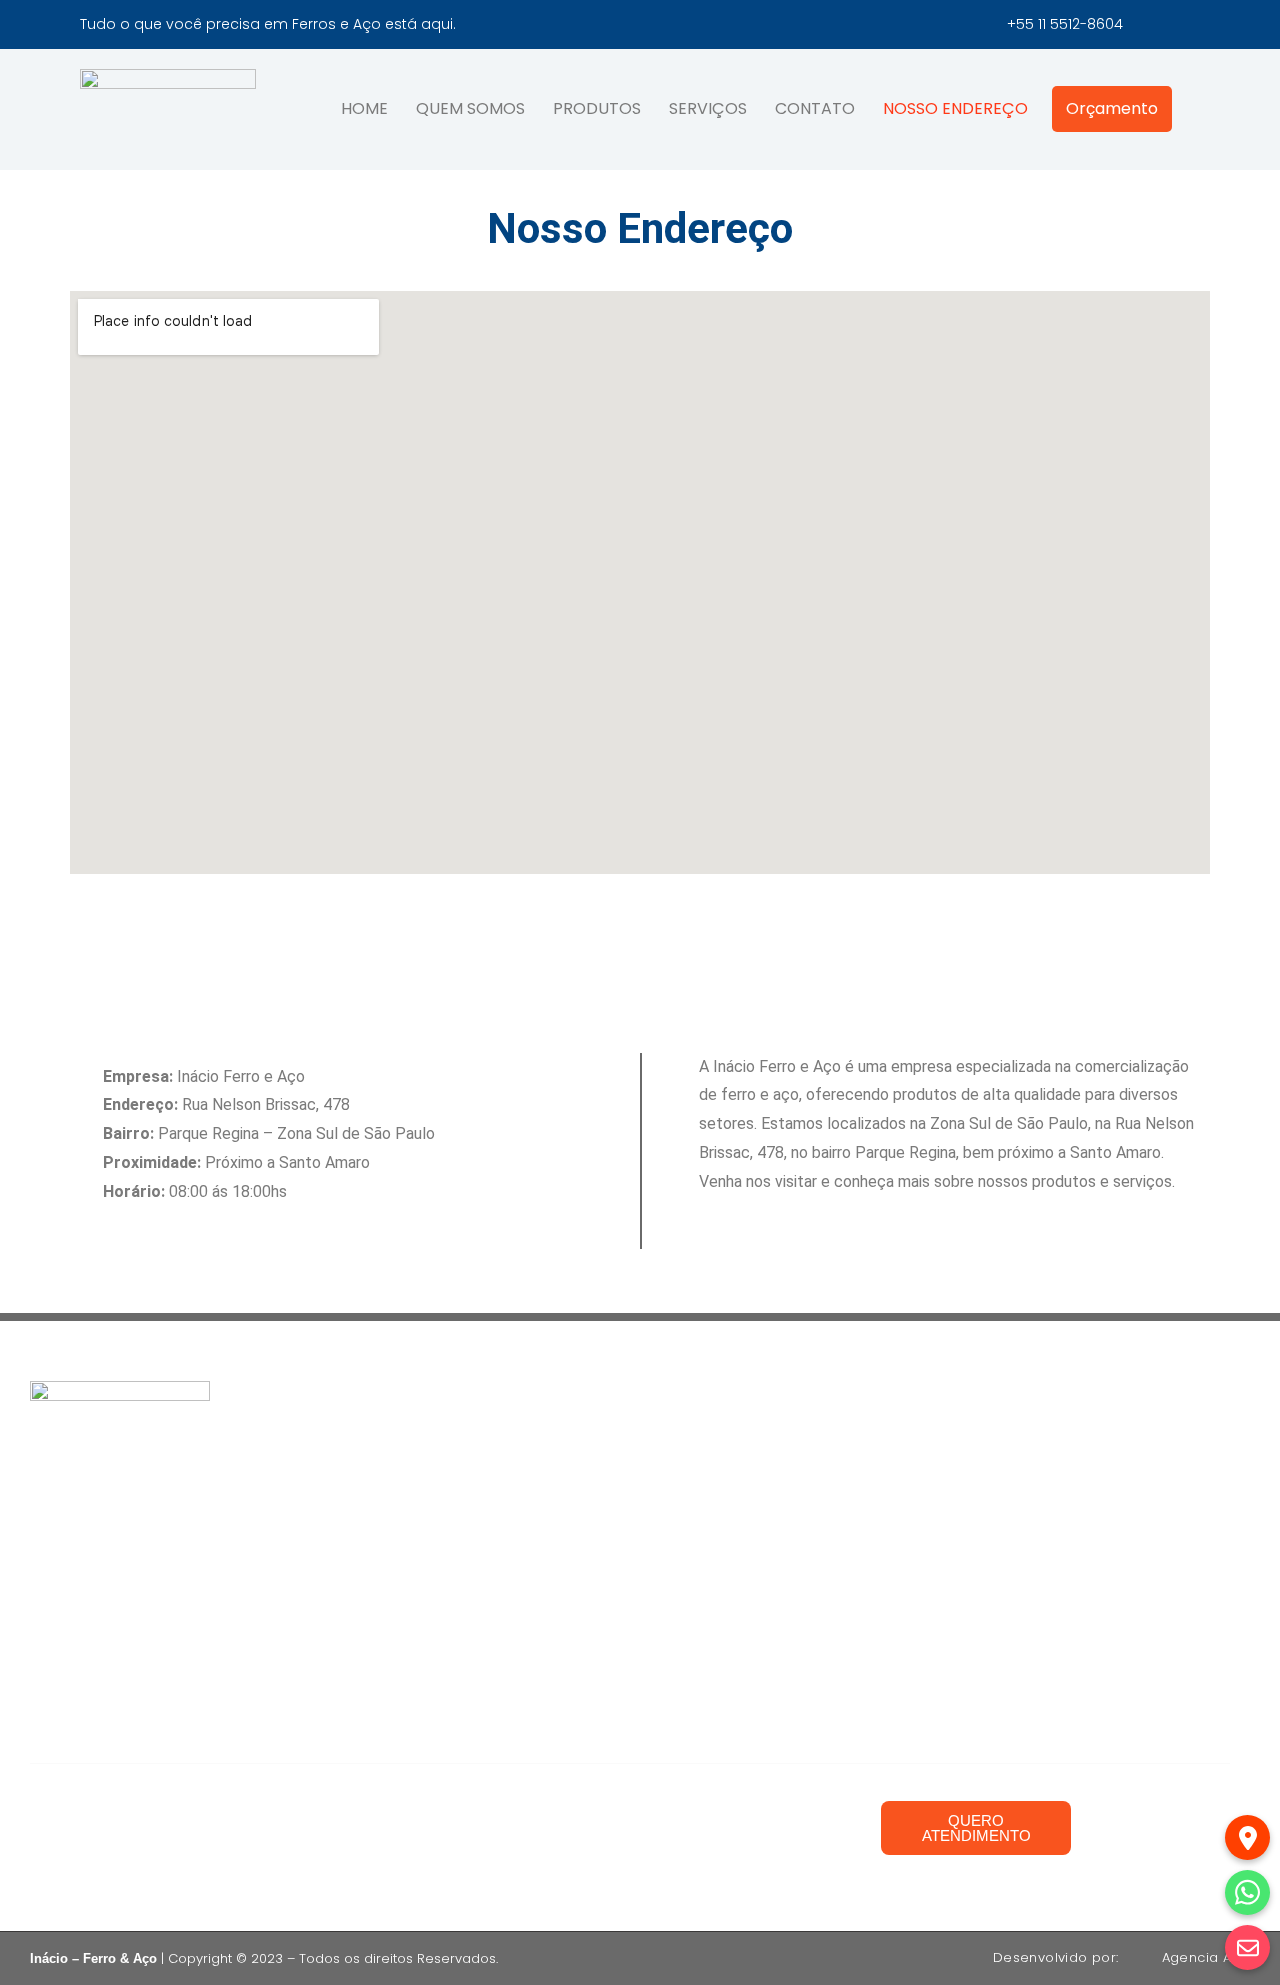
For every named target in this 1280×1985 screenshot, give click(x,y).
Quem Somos (470, 108)
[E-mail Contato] (1247, 1947)
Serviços (708, 108)
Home (364, 108)
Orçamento (1112, 108)
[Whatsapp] (1247, 1892)
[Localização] (1247, 1837)
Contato (815, 108)
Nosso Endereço (955, 108)
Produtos (597, 108)
